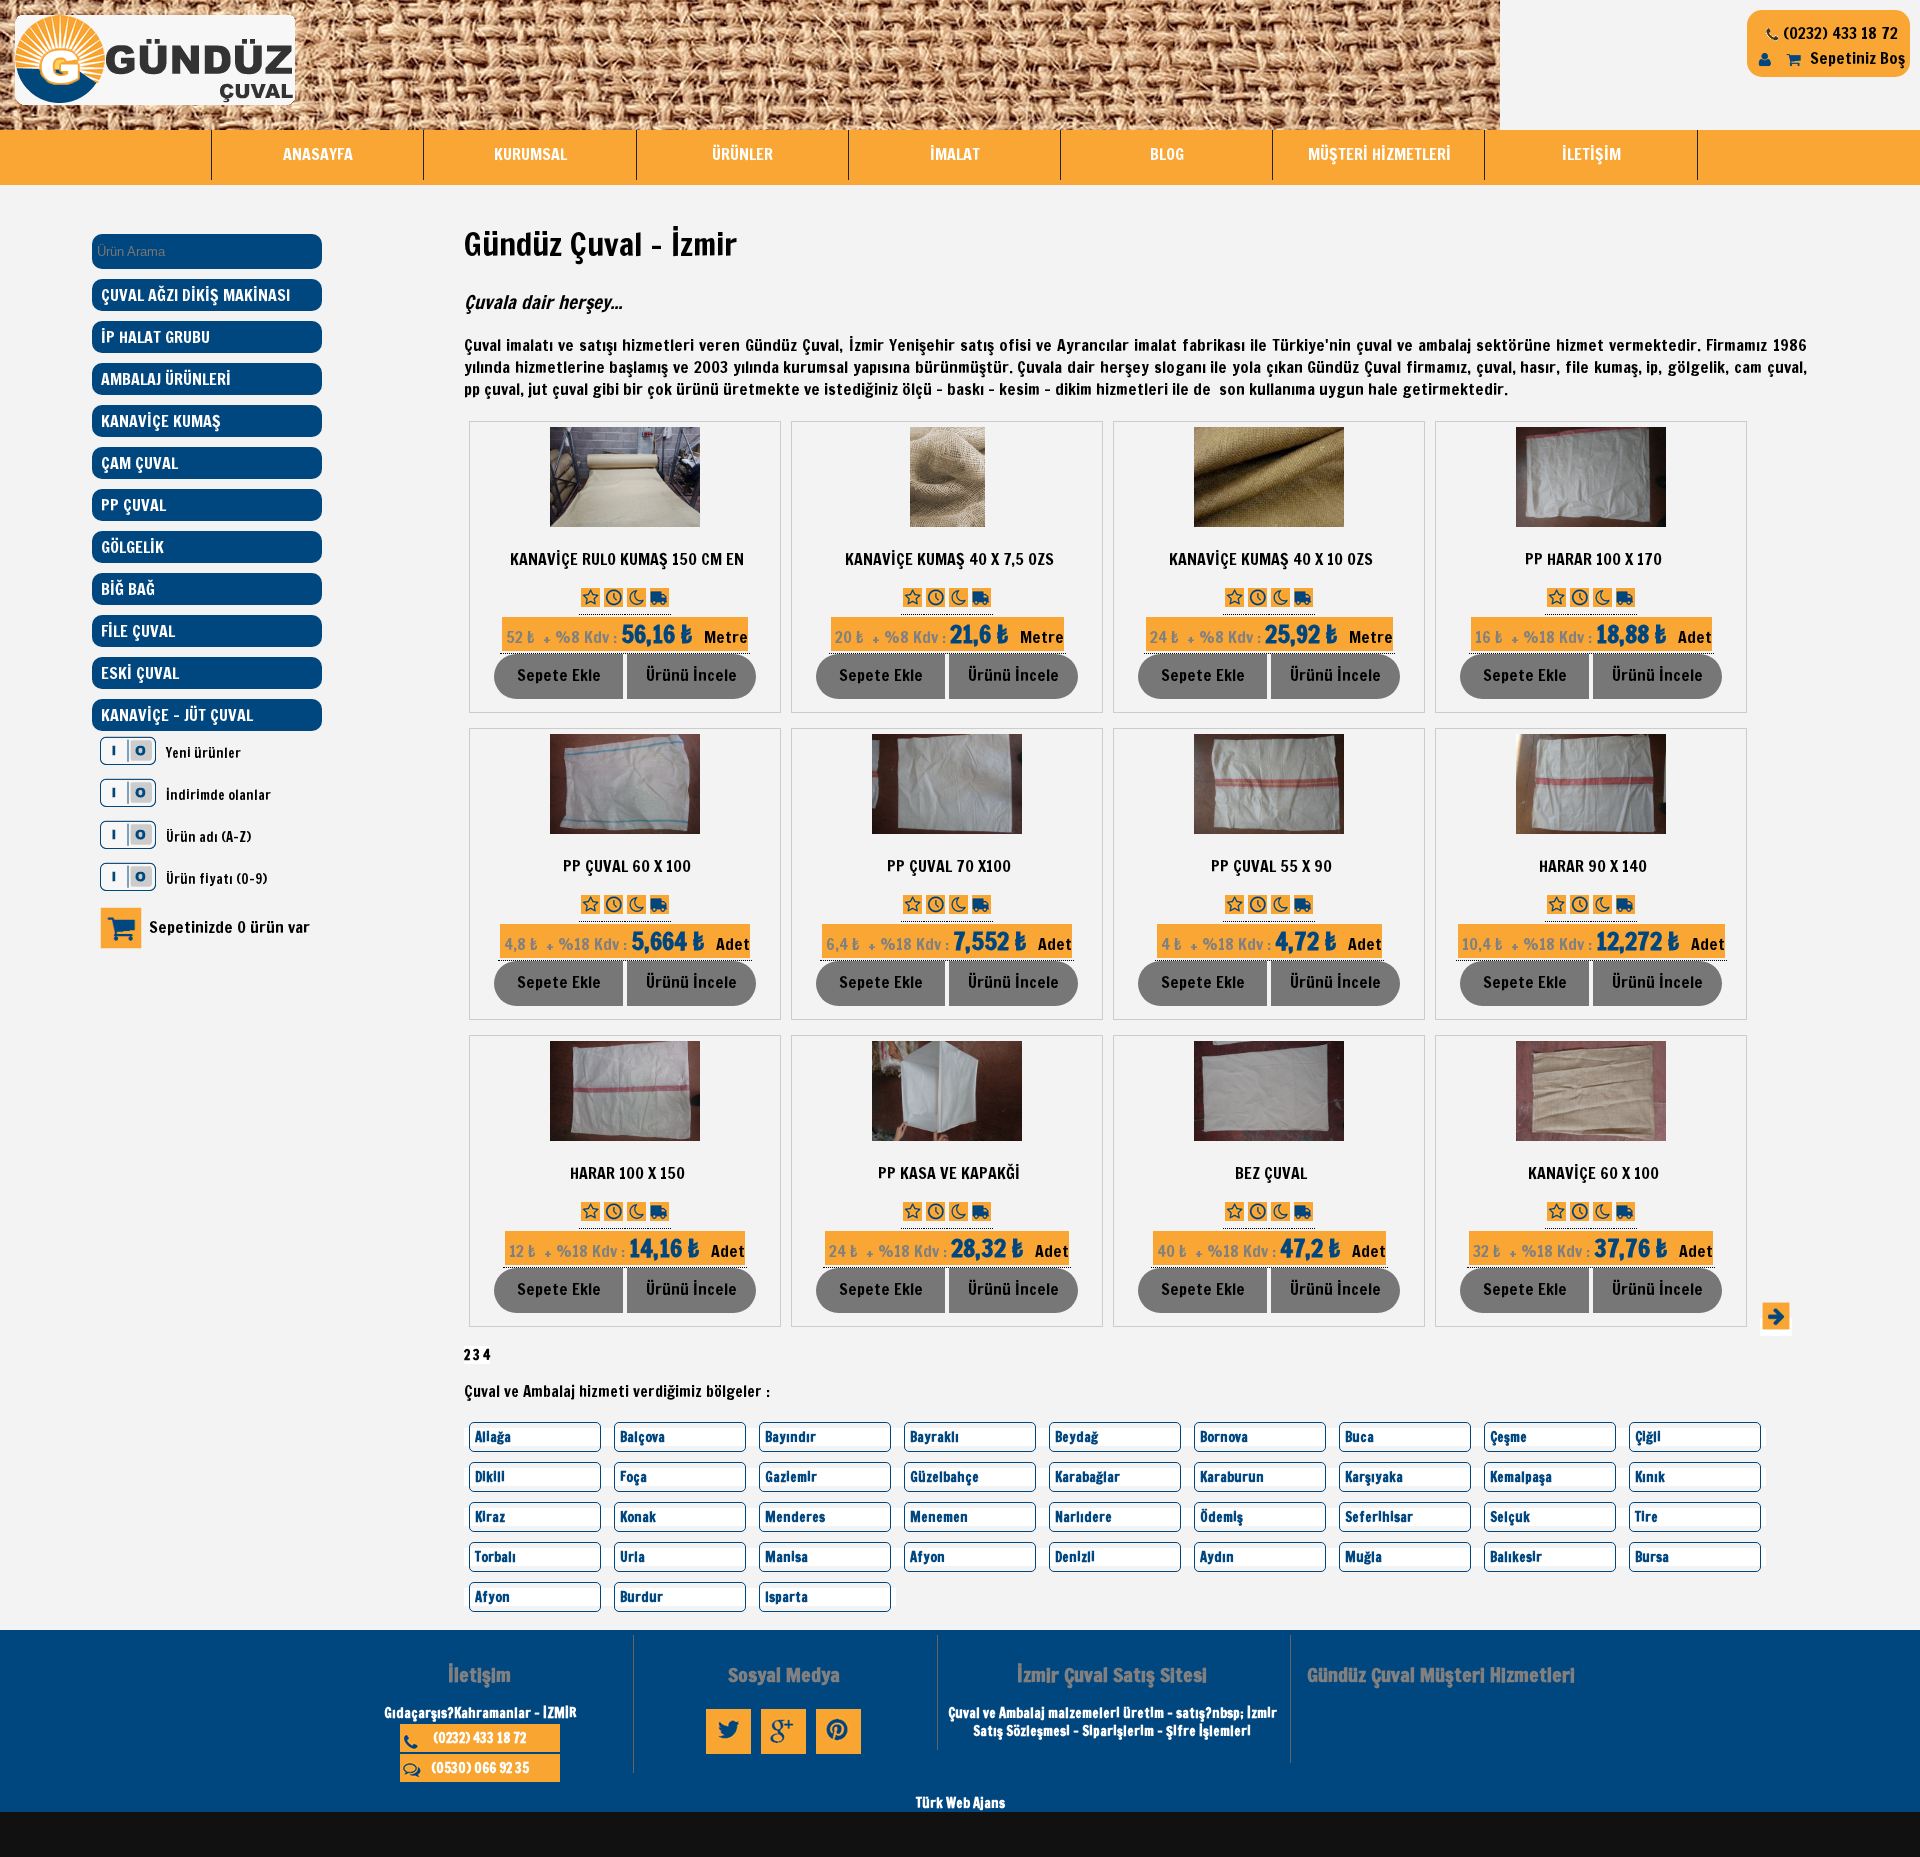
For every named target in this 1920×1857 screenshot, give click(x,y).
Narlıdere (1083, 1517)
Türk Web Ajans (960, 1803)
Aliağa (493, 1437)
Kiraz (490, 1517)
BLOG (1167, 154)
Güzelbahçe (944, 1477)
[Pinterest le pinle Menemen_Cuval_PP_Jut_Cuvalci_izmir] (838, 1754)
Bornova (1224, 1437)
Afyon (927, 1557)
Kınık (1650, 1477)
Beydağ (1076, 1437)
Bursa (1652, 1557)
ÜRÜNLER (742, 154)
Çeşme (1508, 1437)
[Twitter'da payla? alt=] (728, 1754)
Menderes (795, 1517)
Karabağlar (1087, 1477)
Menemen (939, 1517)
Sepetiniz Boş (1855, 58)
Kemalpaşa (1521, 1477)
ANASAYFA (318, 154)
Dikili (490, 1477)
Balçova (642, 1437)
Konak (638, 1517)
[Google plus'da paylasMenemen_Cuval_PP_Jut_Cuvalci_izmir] (783, 1754)
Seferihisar (1379, 1517)
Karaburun (1232, 1477)
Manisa (786, 1557)
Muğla (1363, 1557)
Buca (1359, 1437)
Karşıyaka (1374, 1477)
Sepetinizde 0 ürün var (229, 927)
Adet (1591, 637)
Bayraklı (934, 1437)
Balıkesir (1516, 1557)
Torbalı (495, 1557)
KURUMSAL (530, 154)
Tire (1646, 1517)
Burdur (641, 1597)
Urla (632, 1557)
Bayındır (790, 1437)
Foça (633, 1477)
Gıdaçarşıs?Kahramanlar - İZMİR (480, 1713)
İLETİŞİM (1591, 154)
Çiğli (1648, 1437)
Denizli (1075, 1557)
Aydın (1217, 1557)
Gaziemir (791, 1477)
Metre (625, 637)
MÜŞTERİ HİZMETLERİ (1379, 154)
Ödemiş (1221, 1517)
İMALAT (955, 154)
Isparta (786, 1597)
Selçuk (1510, 1517)
